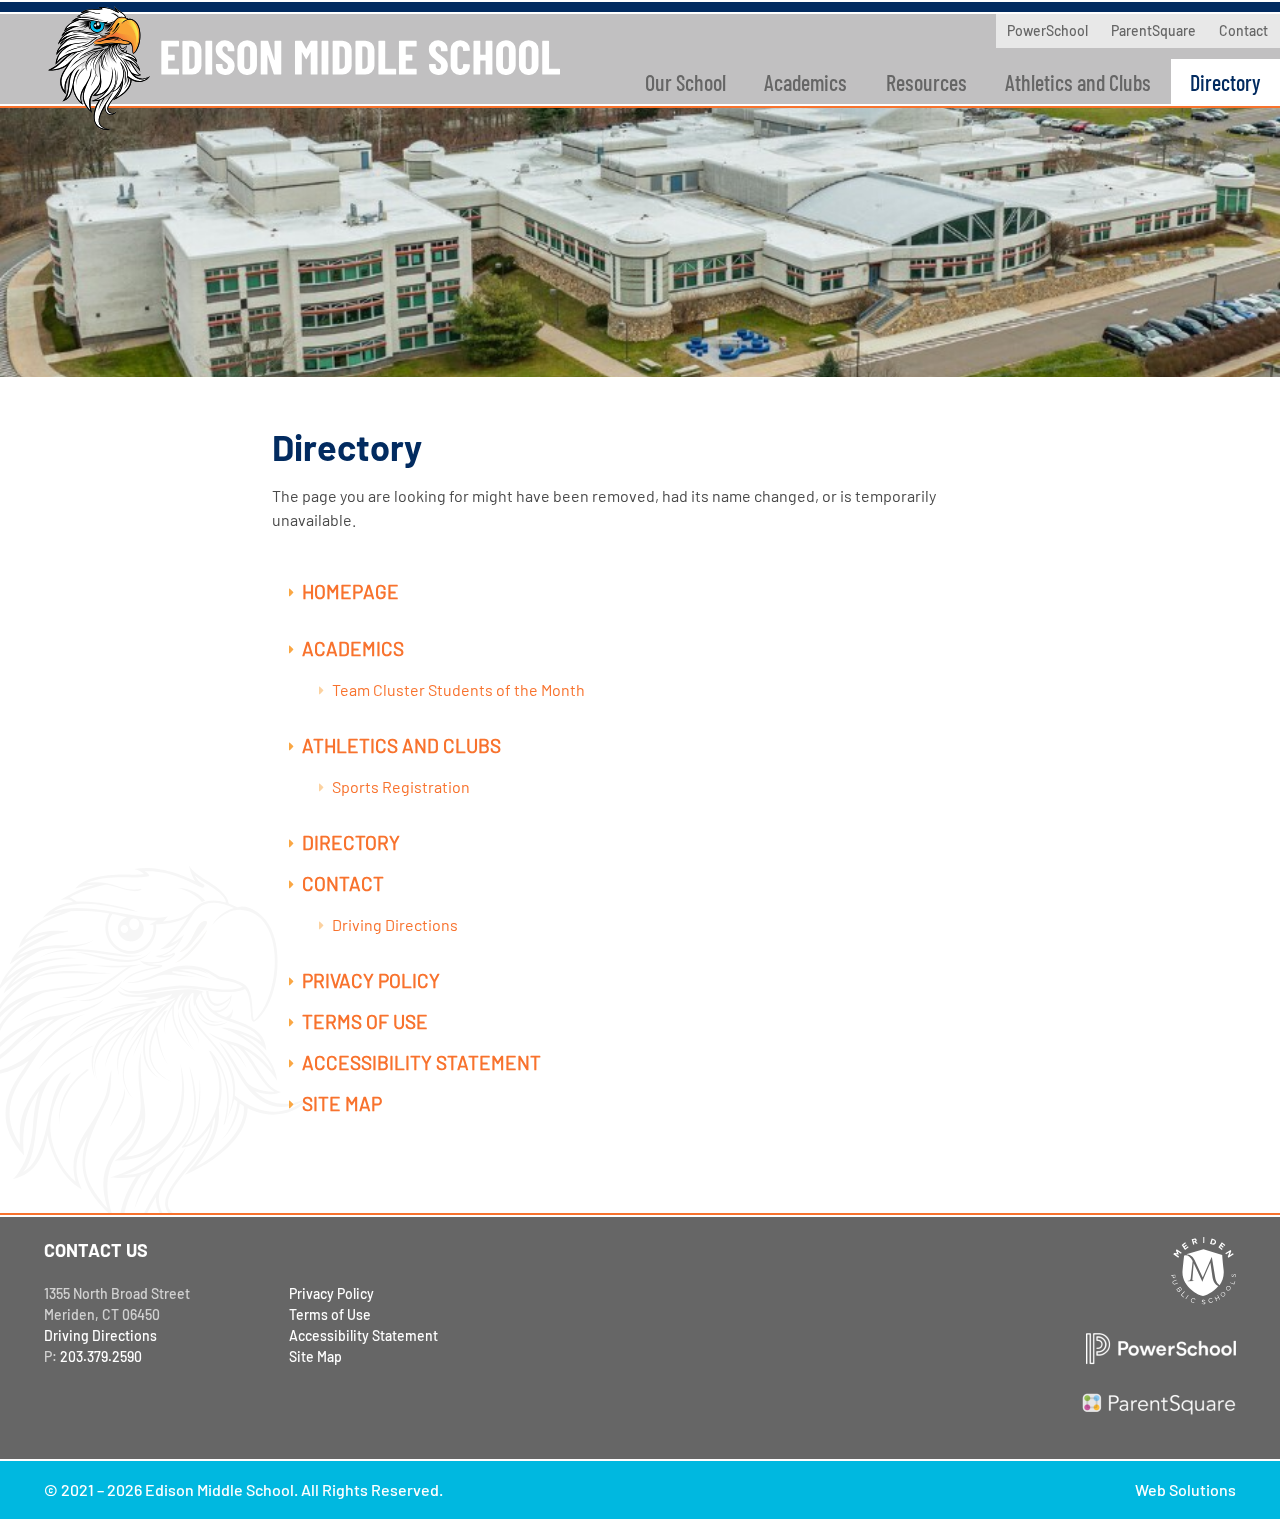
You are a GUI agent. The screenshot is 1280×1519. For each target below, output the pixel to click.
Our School (685, 82)
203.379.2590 (101, 1356)
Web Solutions (1185, 1489)
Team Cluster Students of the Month (458, 689)
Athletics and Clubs (1078, 82)
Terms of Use (365, 1021)
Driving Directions (395, 924)
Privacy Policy (371, 980)
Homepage (350, 591)
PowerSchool (1047, 30)
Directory (351, 842)
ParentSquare (1153, 30)
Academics (805, 82)
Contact (1243, 30)
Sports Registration (401, 786)
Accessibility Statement (421, 1062)
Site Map (342, 1103)
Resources (926, 82)
